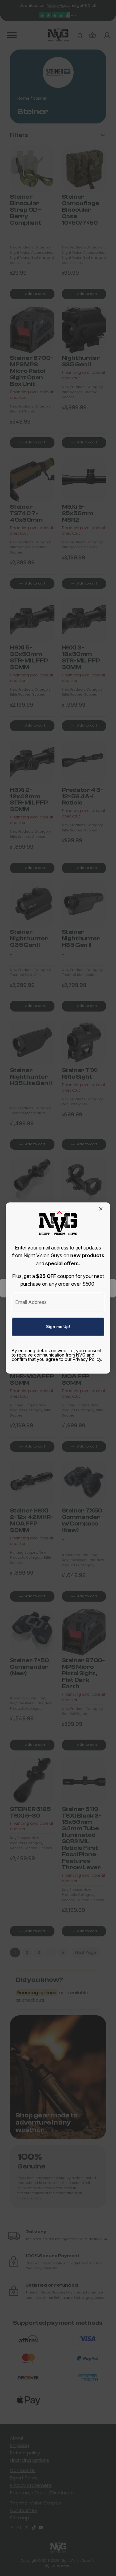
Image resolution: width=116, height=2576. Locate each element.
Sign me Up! (58, 1327)
